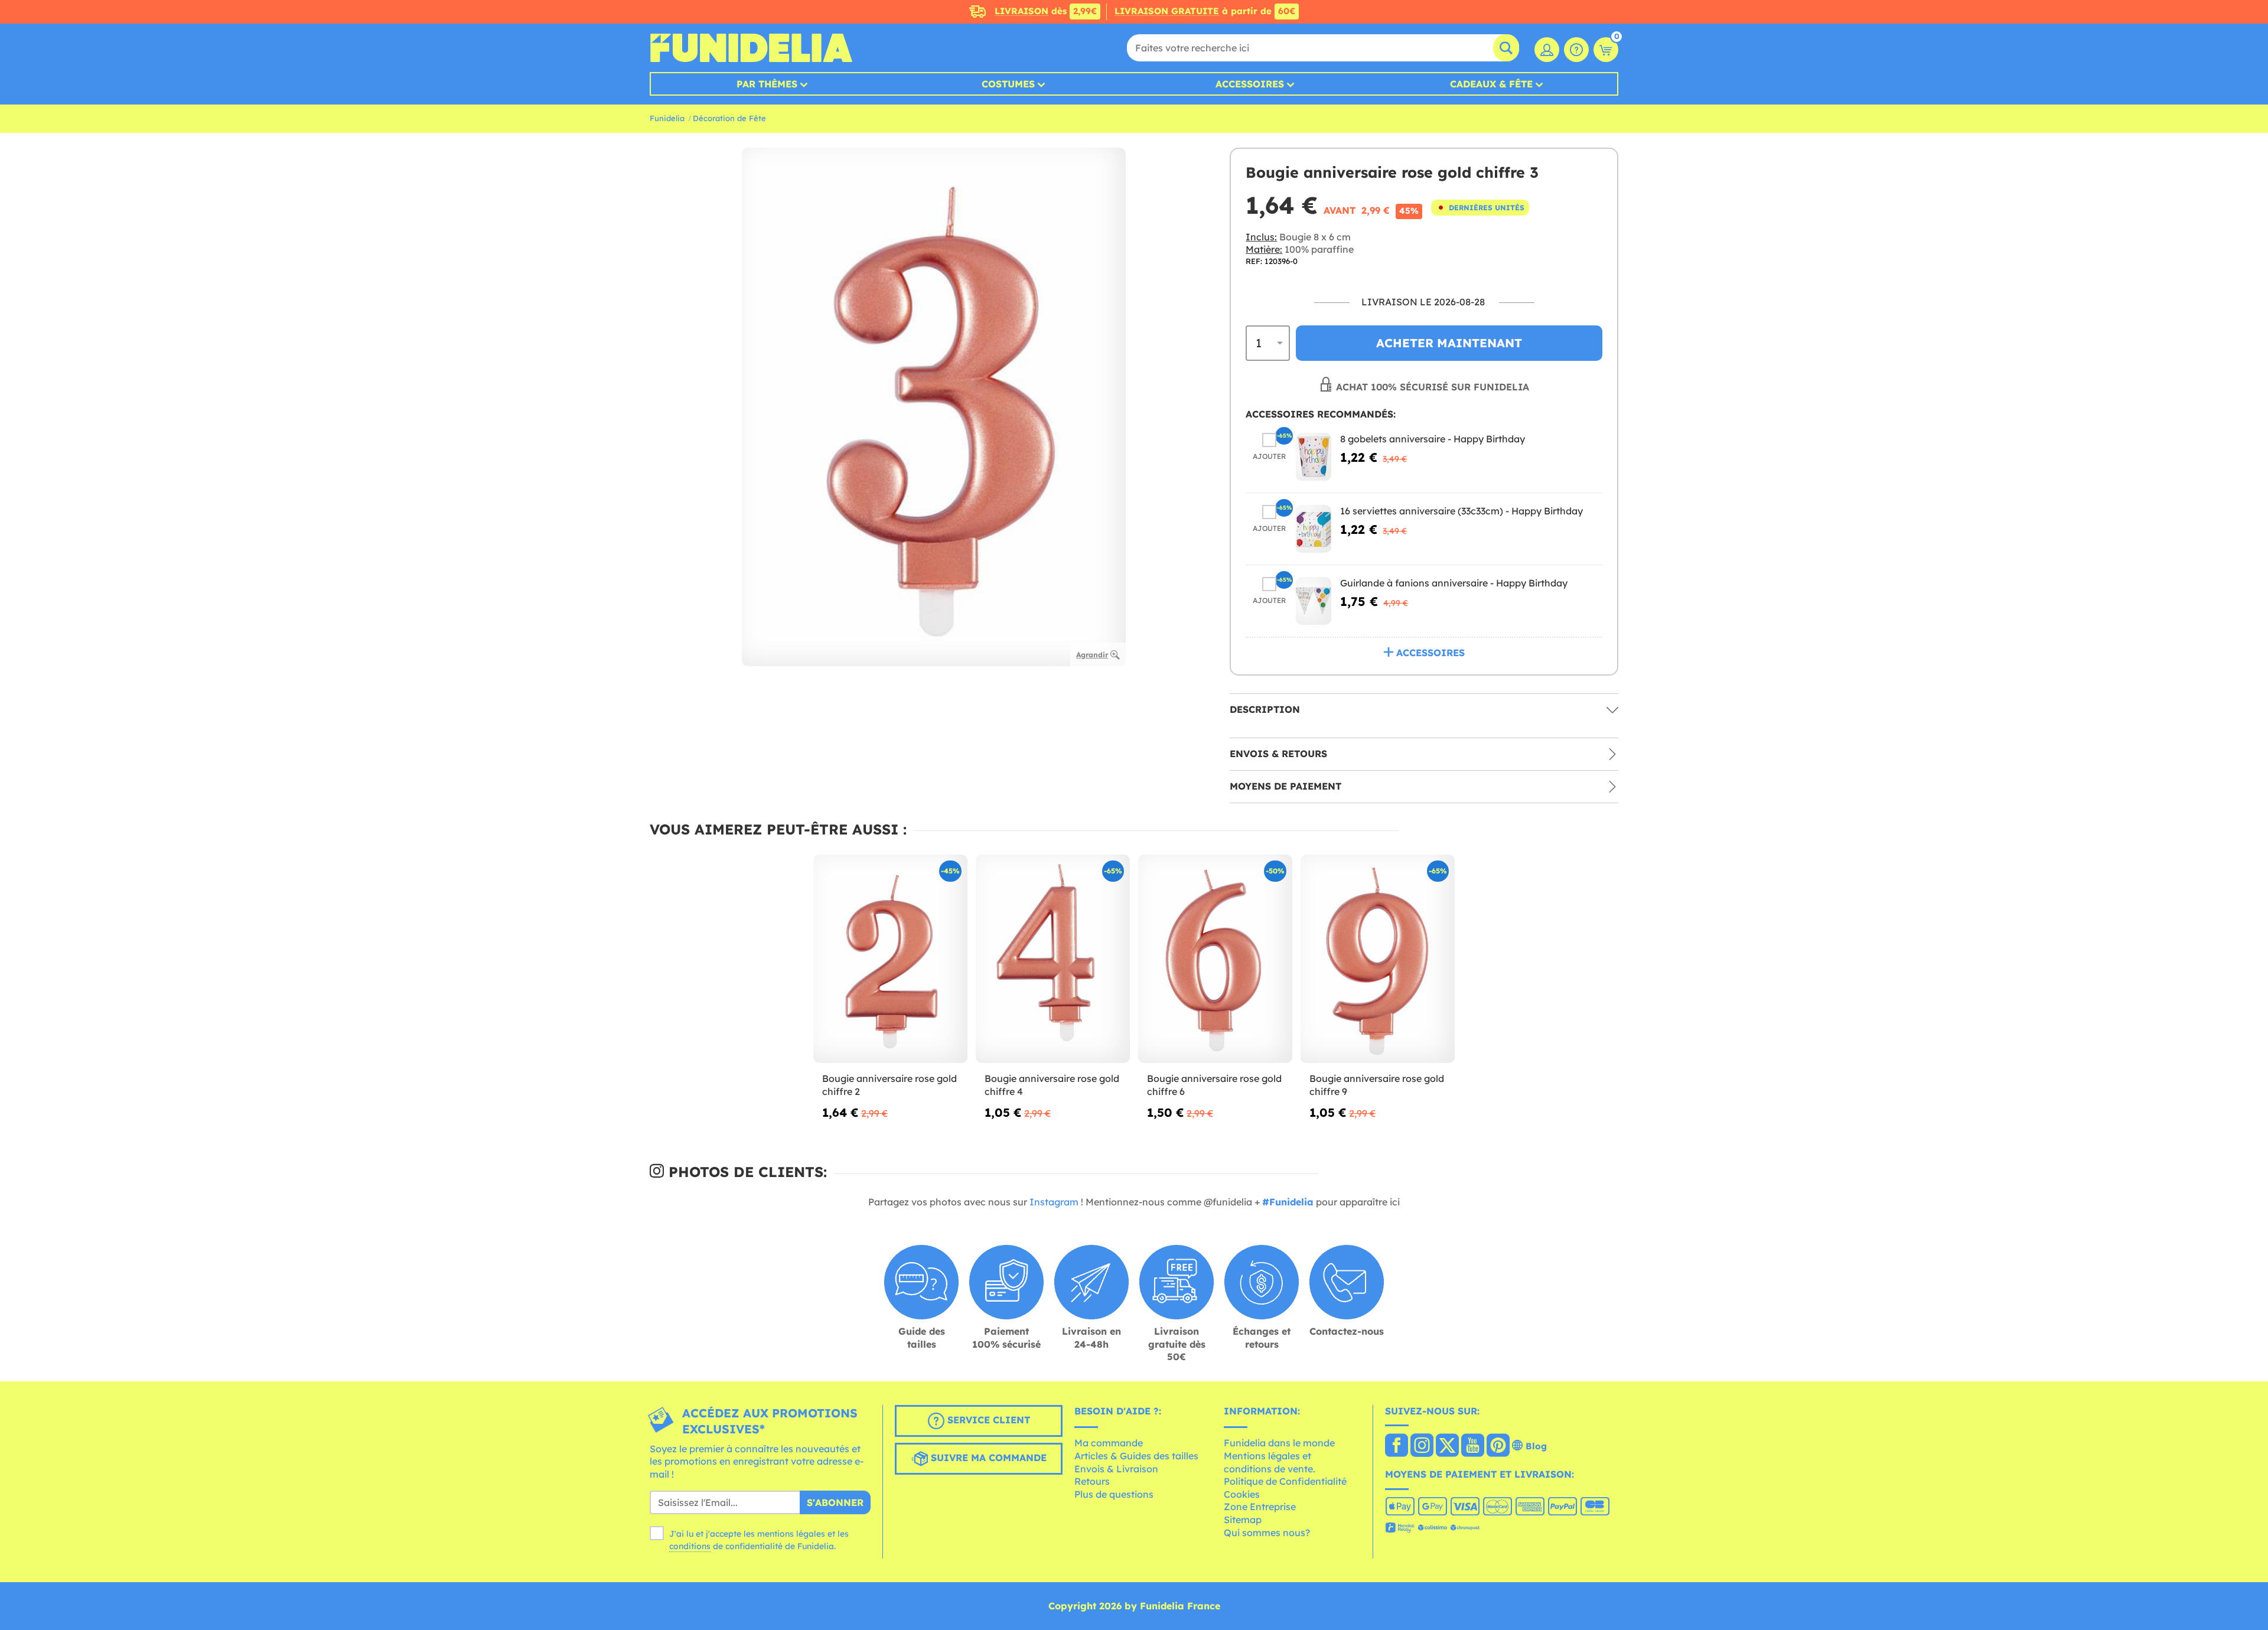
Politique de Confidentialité (1285, 1481)
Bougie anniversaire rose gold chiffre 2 (889, 1085)
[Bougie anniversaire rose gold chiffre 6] (1215, 959)
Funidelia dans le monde (1279, 1443)
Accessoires (1250, 84)
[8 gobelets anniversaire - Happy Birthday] (1314, 457)
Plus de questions (1114, 1494)
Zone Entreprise (1260, 1507)
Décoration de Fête (729, 118)
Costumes (1008, 84)
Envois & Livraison (1116, 1469)
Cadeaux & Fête (1491, 84)
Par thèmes (767, 84)
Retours (1092, 1481)
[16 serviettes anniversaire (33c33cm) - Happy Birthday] (1314, 529)
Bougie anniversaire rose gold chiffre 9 (1377, 1085)
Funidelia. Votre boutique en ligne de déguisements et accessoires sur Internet (751, 48)
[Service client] (1576, 50)
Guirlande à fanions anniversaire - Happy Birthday (1454, 583)
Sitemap (1243, 1520)
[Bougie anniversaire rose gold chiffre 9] (1378, 959)
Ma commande (1109, 1443)
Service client (987, 1420)
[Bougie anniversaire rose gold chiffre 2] (890, 959)
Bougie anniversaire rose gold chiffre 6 (1214, 1085)
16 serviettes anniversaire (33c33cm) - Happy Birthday (1462, 511)
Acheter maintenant (1449, 343)
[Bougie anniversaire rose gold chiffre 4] (1053, 959)
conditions (690, 1546)
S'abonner (835, 1502)
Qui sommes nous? (1267, 1533)
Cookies (1242, 1494)
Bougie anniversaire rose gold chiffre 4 (1052, 1085)
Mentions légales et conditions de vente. (1270, 1462)
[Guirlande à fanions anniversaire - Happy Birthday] (1314, 601)
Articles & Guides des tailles (1136, 1456)
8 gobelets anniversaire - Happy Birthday (1433, 439)
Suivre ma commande (987, 1458)
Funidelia (667, 118)
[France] (1397, 1446)
